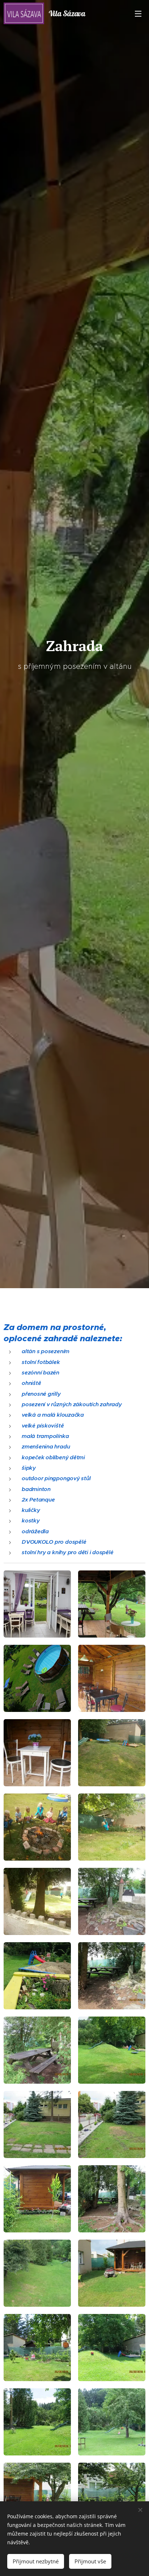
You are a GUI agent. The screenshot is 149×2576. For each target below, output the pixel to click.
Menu (138, 13)
